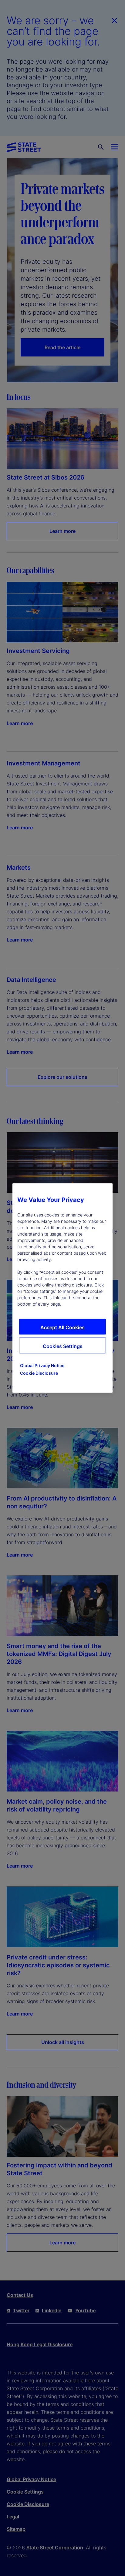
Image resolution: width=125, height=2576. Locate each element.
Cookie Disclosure (39, 1373)
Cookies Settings (63, 1346)
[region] (62, 1288)
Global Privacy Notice (42, 1365)
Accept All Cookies (62, 1327)
